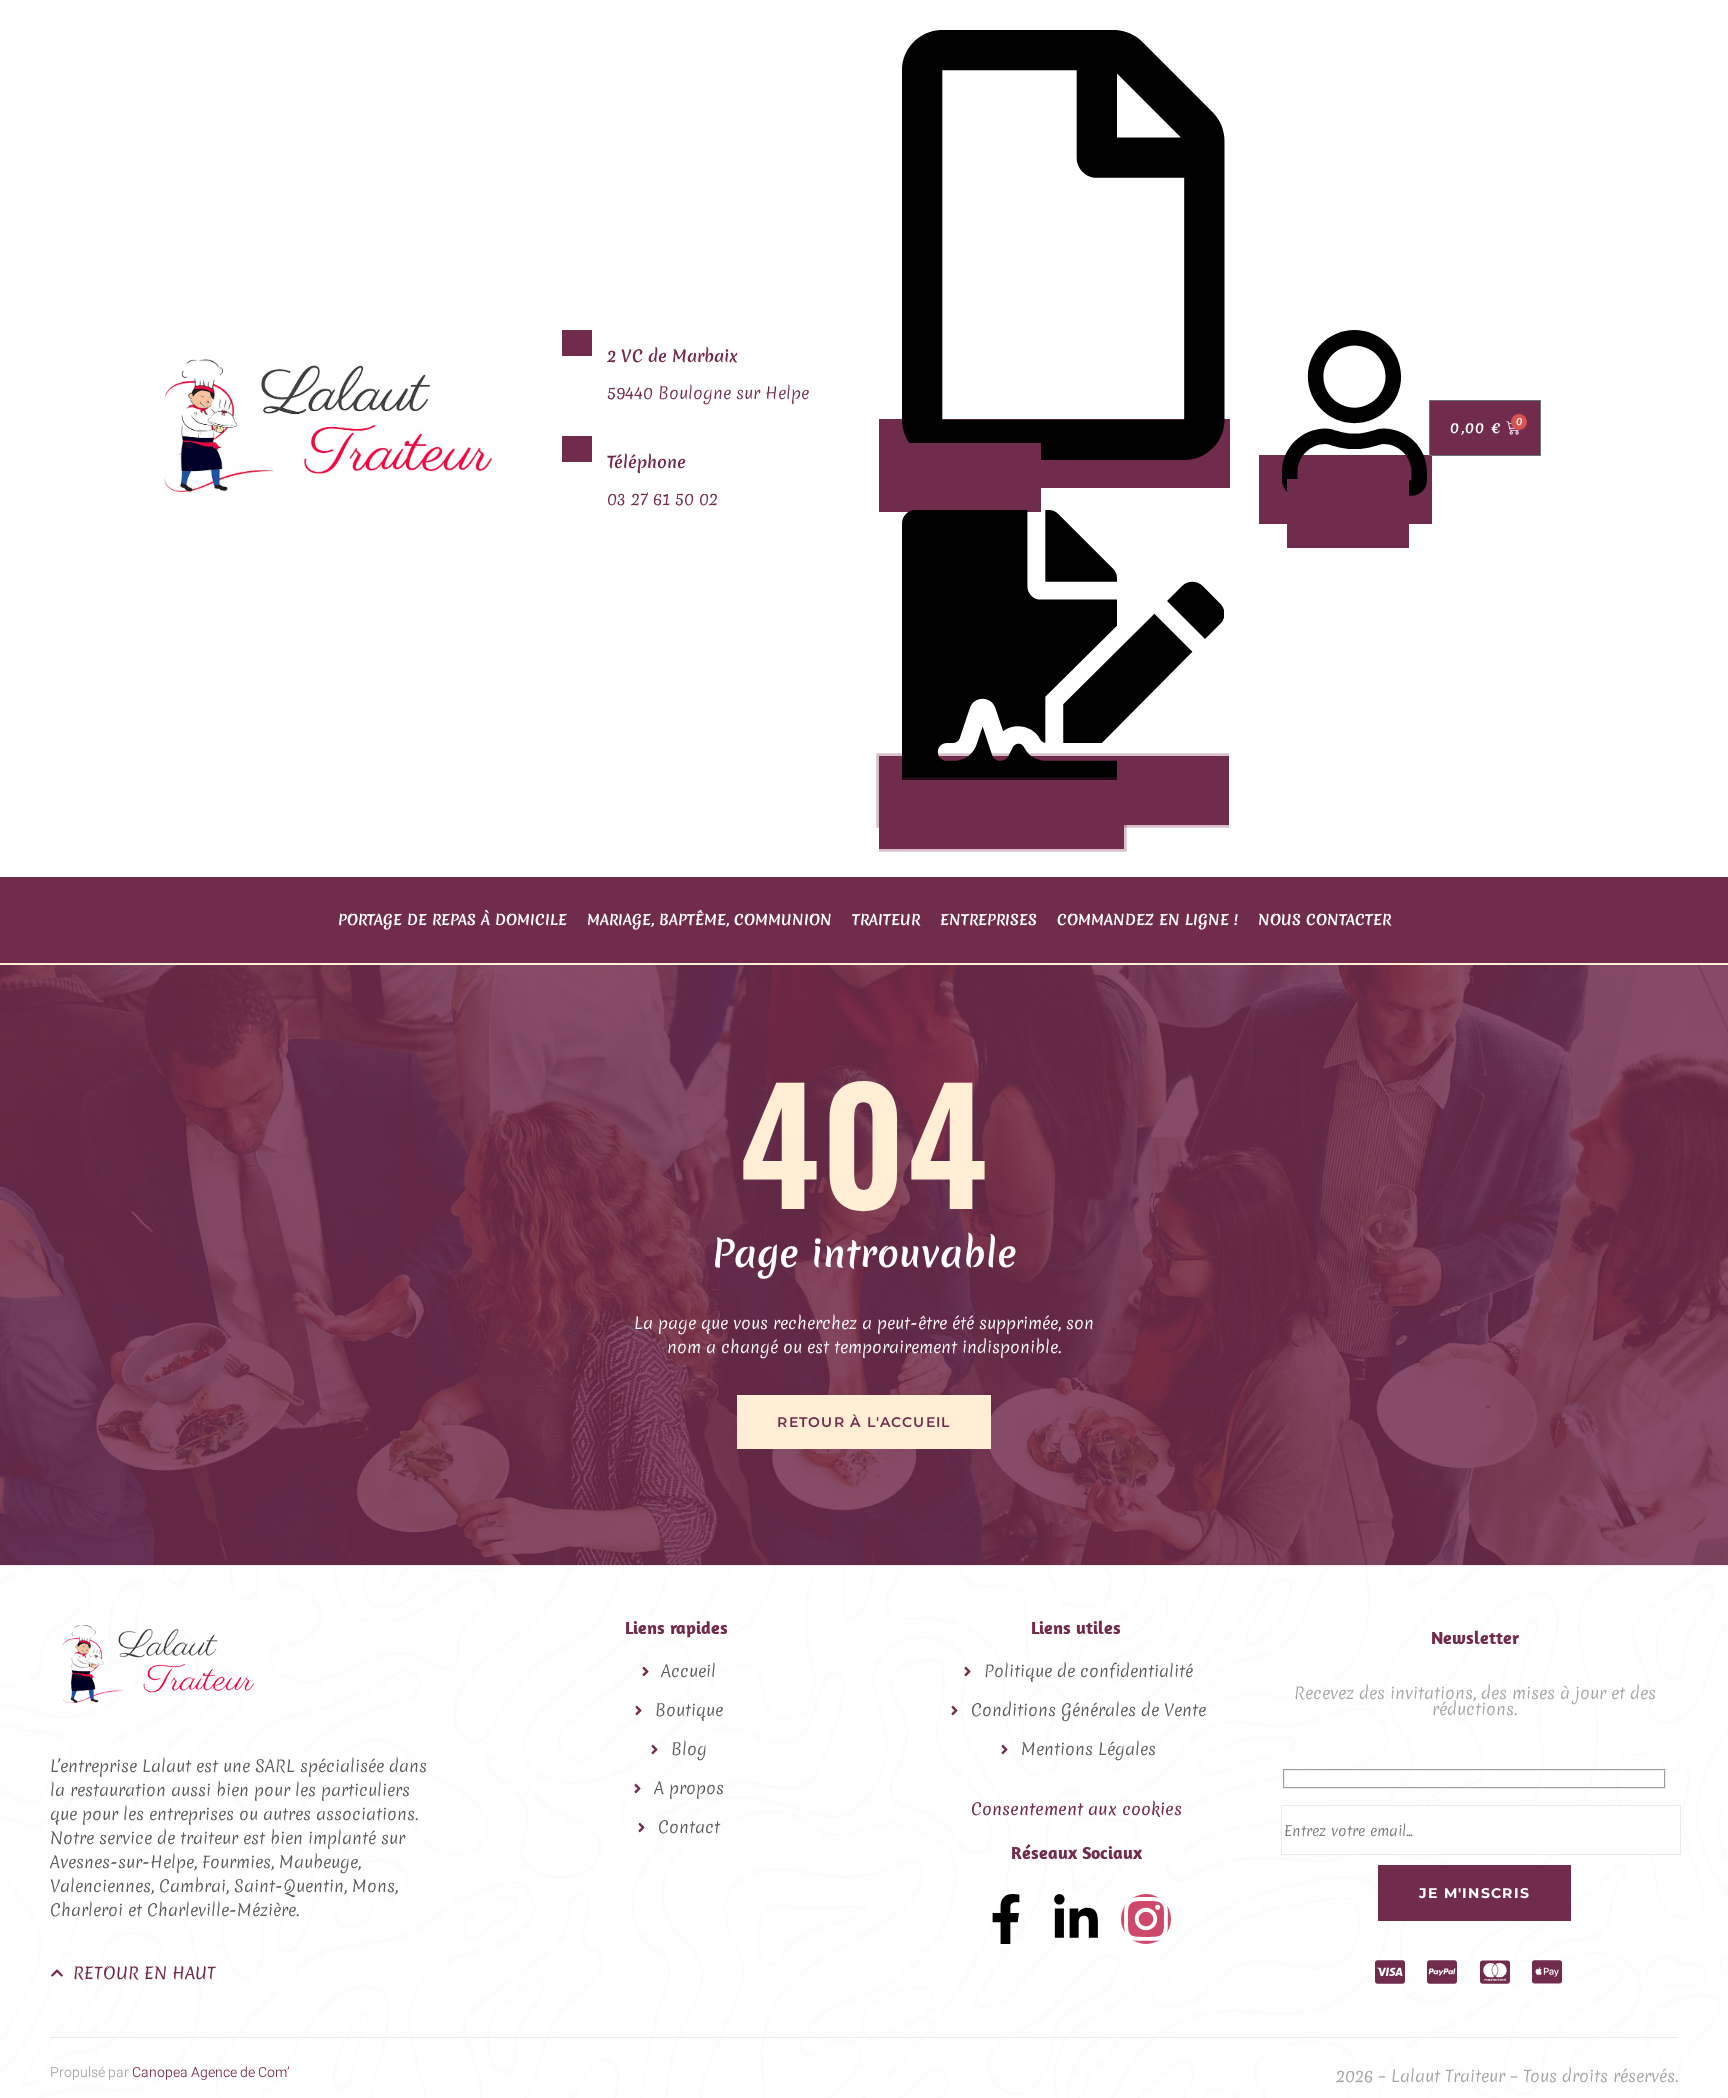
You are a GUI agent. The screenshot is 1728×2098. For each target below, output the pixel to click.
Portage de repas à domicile (452, 920)
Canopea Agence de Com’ (211, 2072)
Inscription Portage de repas (990, 814)
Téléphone (646, 461)
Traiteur (886, 920)
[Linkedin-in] (1076, 1919)
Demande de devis (948, 477)
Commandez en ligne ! (1147, 920)
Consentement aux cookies (1076, 1808)
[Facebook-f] (1006, 1919)
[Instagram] (1146, 1919)
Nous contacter (1324, 920)
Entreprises (988, 920)
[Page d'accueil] (328, 485)
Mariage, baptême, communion (709, 920)
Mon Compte (1336, 513)
